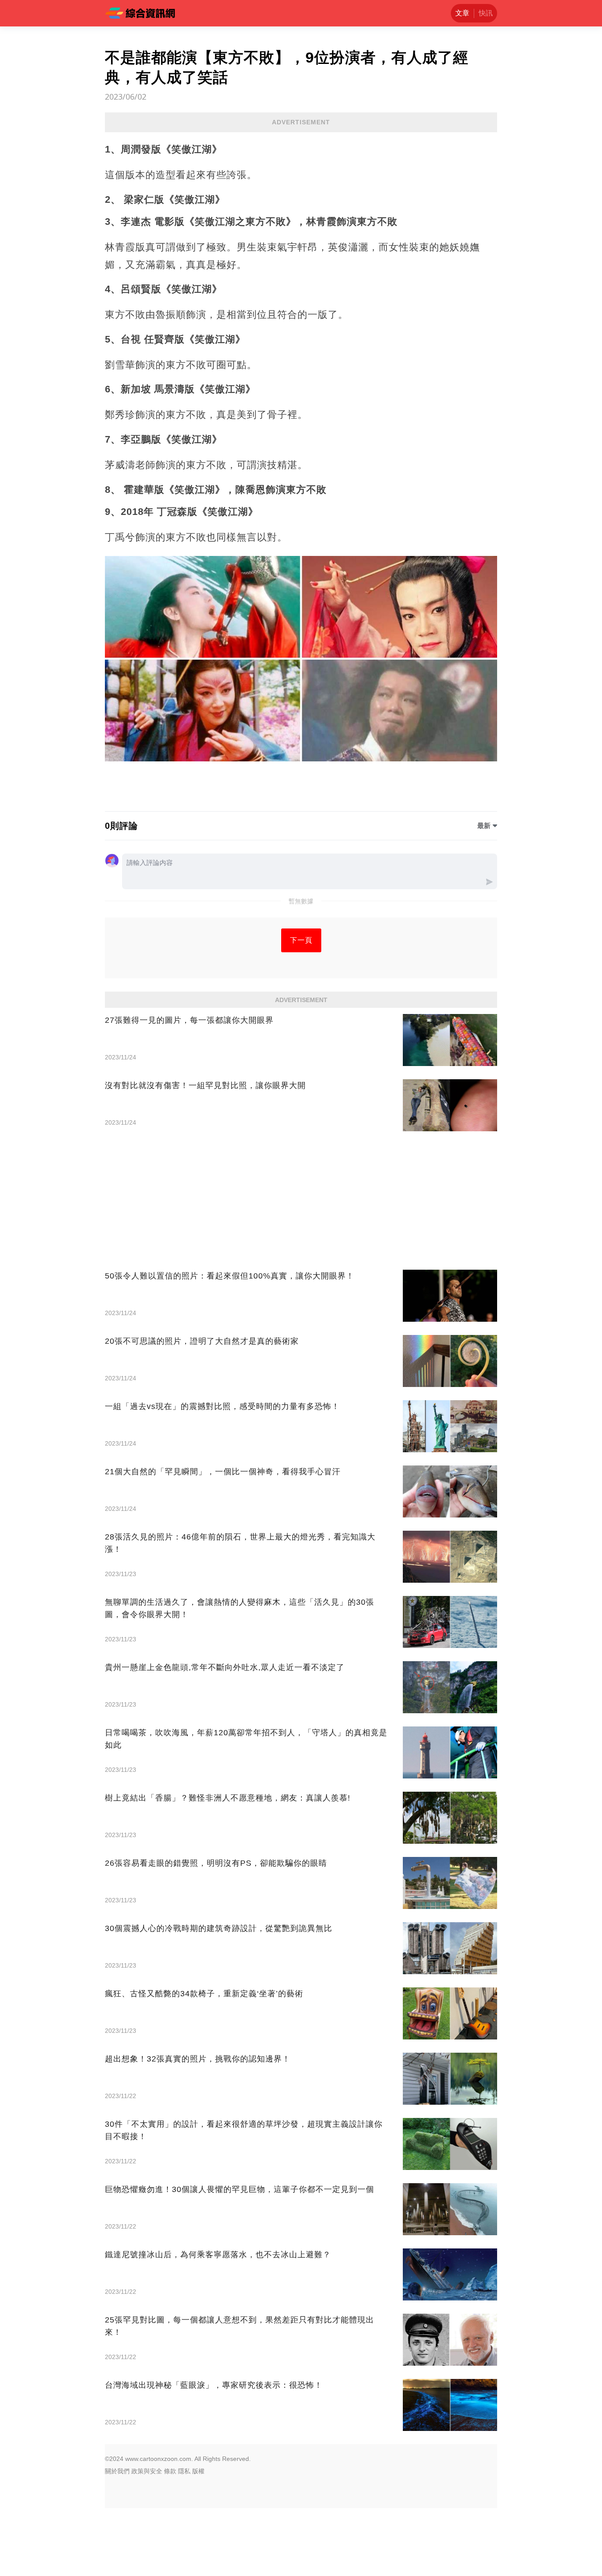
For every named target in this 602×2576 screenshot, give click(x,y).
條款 (170, 2471)
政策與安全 (147, 2471)
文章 (462, 13)
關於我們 (117, 2471)
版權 (198, 2471)
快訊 (486, 13)
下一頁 (301, 940)
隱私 (184, 2471)
